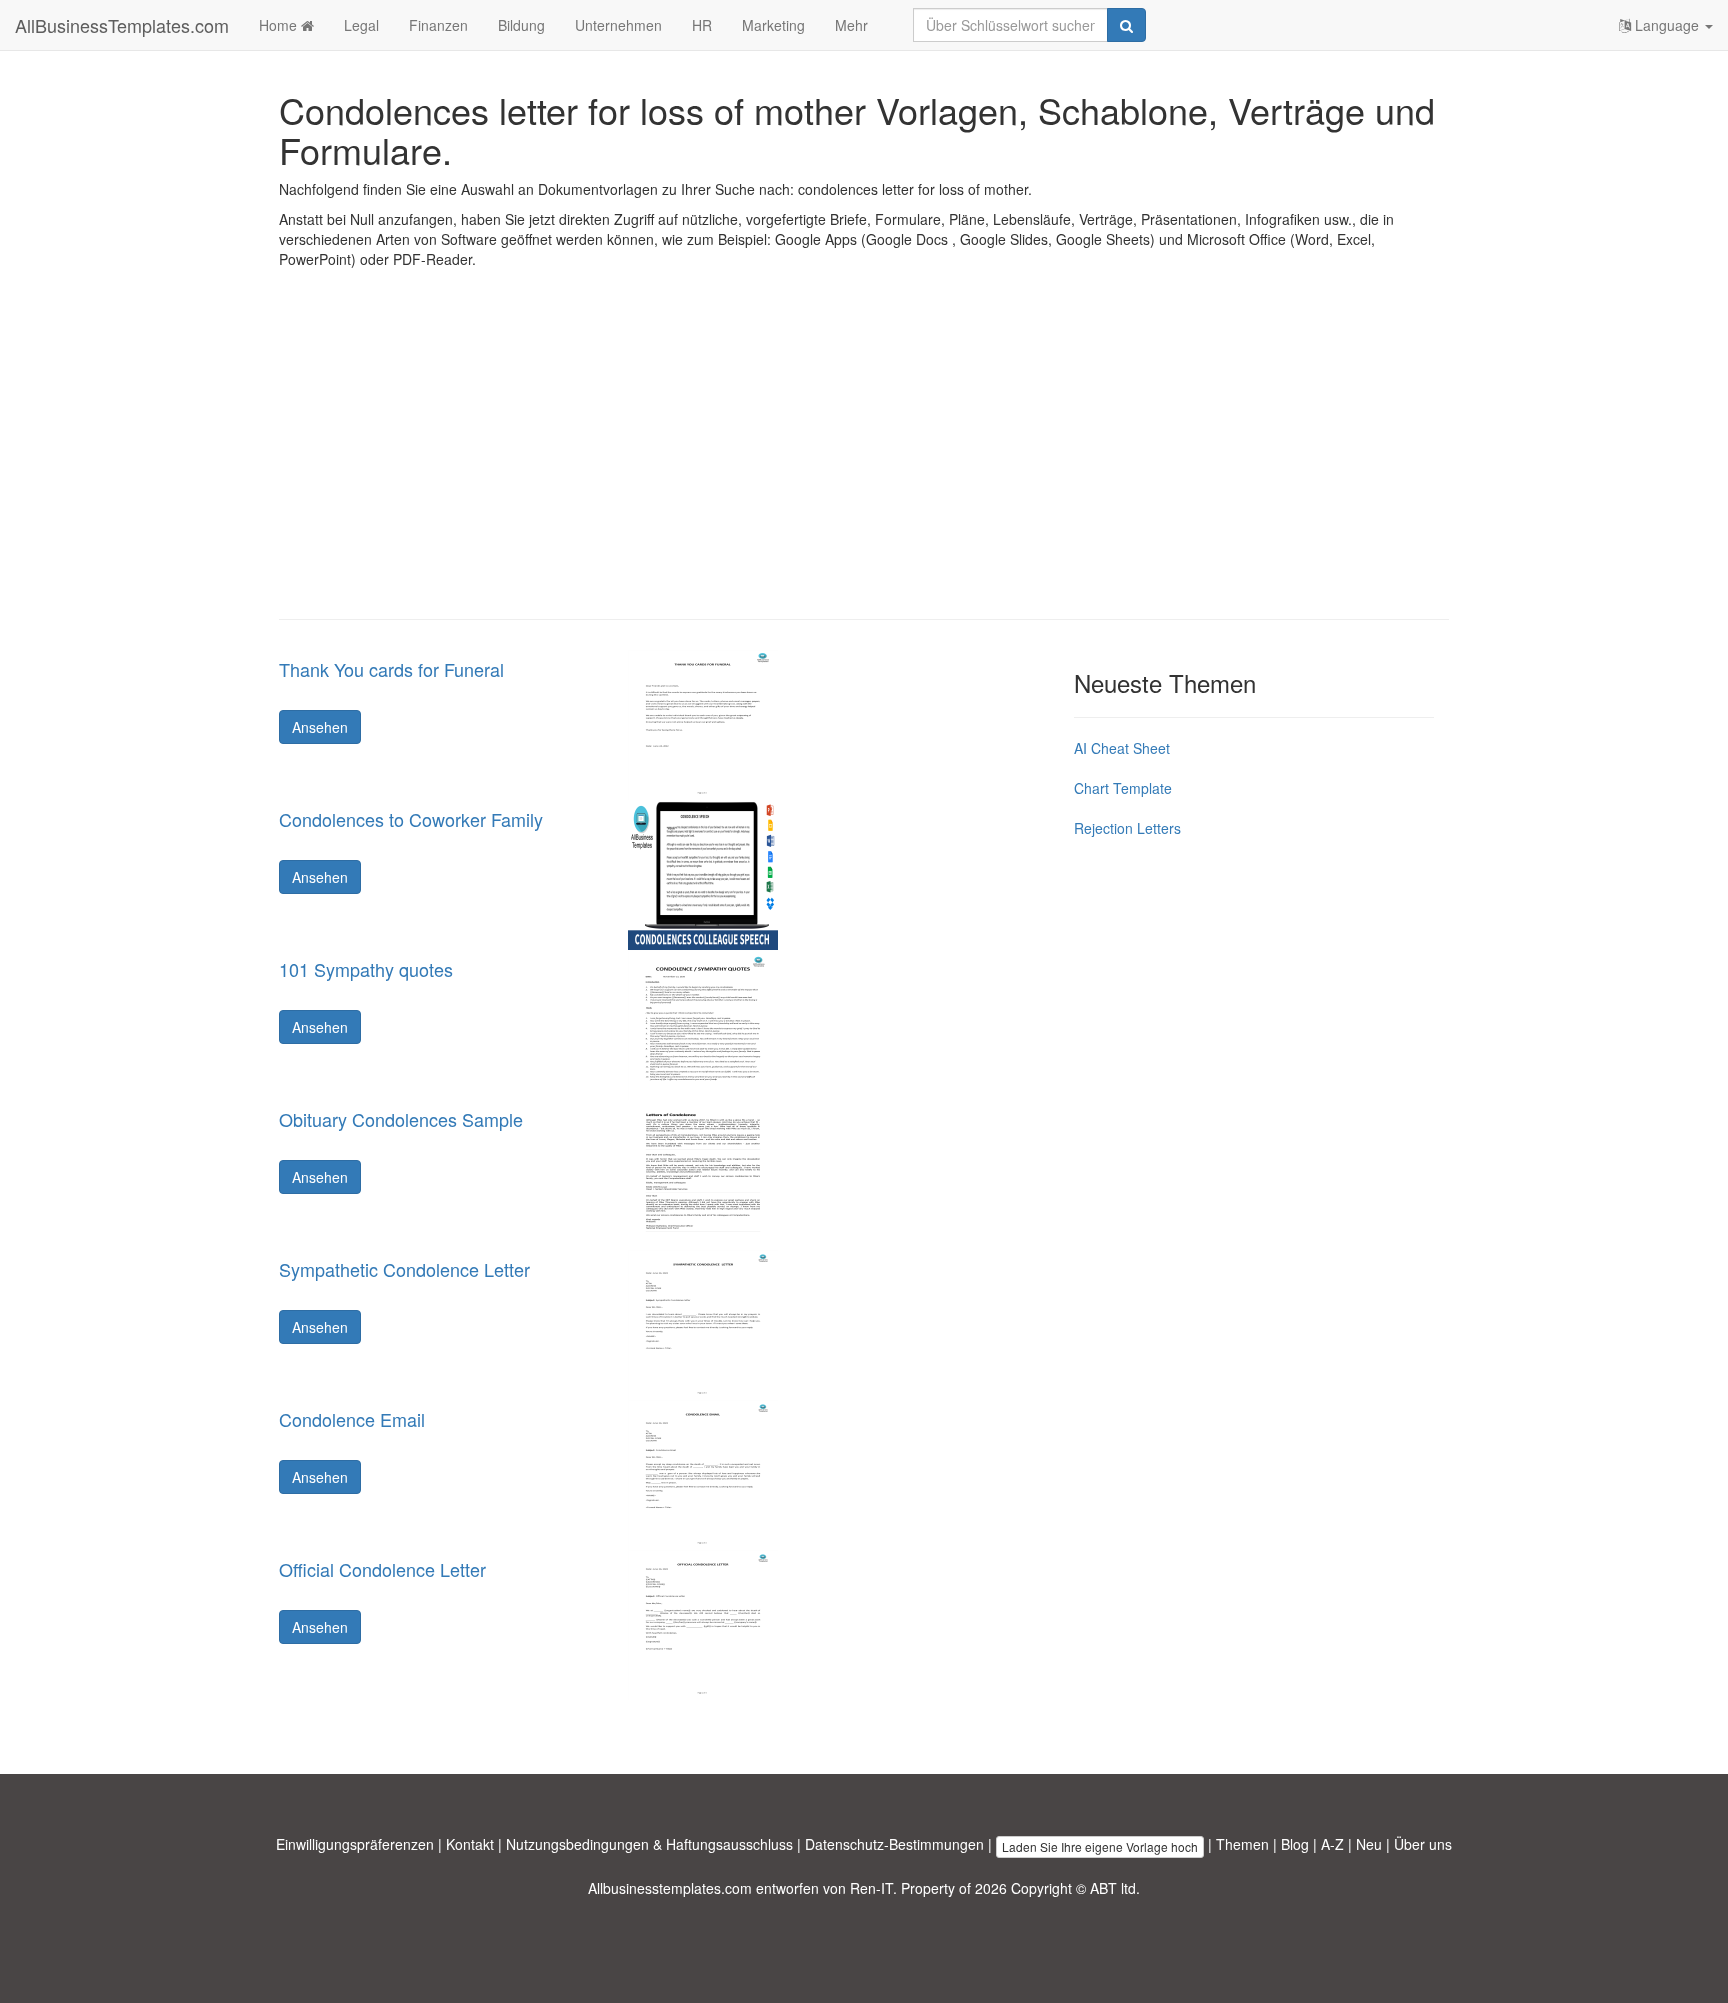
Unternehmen (618, 25)
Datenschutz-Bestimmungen (894, 1844)
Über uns (1423, 1844)
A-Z (1332, 1844)
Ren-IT (871, 1888)
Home (280, 25)
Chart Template (1123, 788)
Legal (361, 25)
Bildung (521, 25)
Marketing (773, 25)
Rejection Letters (1127, 828)
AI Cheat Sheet (1122, 748)
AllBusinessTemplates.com (122, 25)
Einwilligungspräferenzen (355, 1844)
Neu (1369, 1844)
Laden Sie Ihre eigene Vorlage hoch (1100, 1846)
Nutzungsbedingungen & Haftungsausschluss (649, 1844)
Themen (1242, 1844)
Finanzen (438, 25)
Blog (1295, 1844)
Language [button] (1667, 25)
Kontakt (470, 1844)
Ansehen (320, 727)
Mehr (851, 25)
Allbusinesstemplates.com (670, 1888)
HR (702, 25)
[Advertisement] (864, 459)
